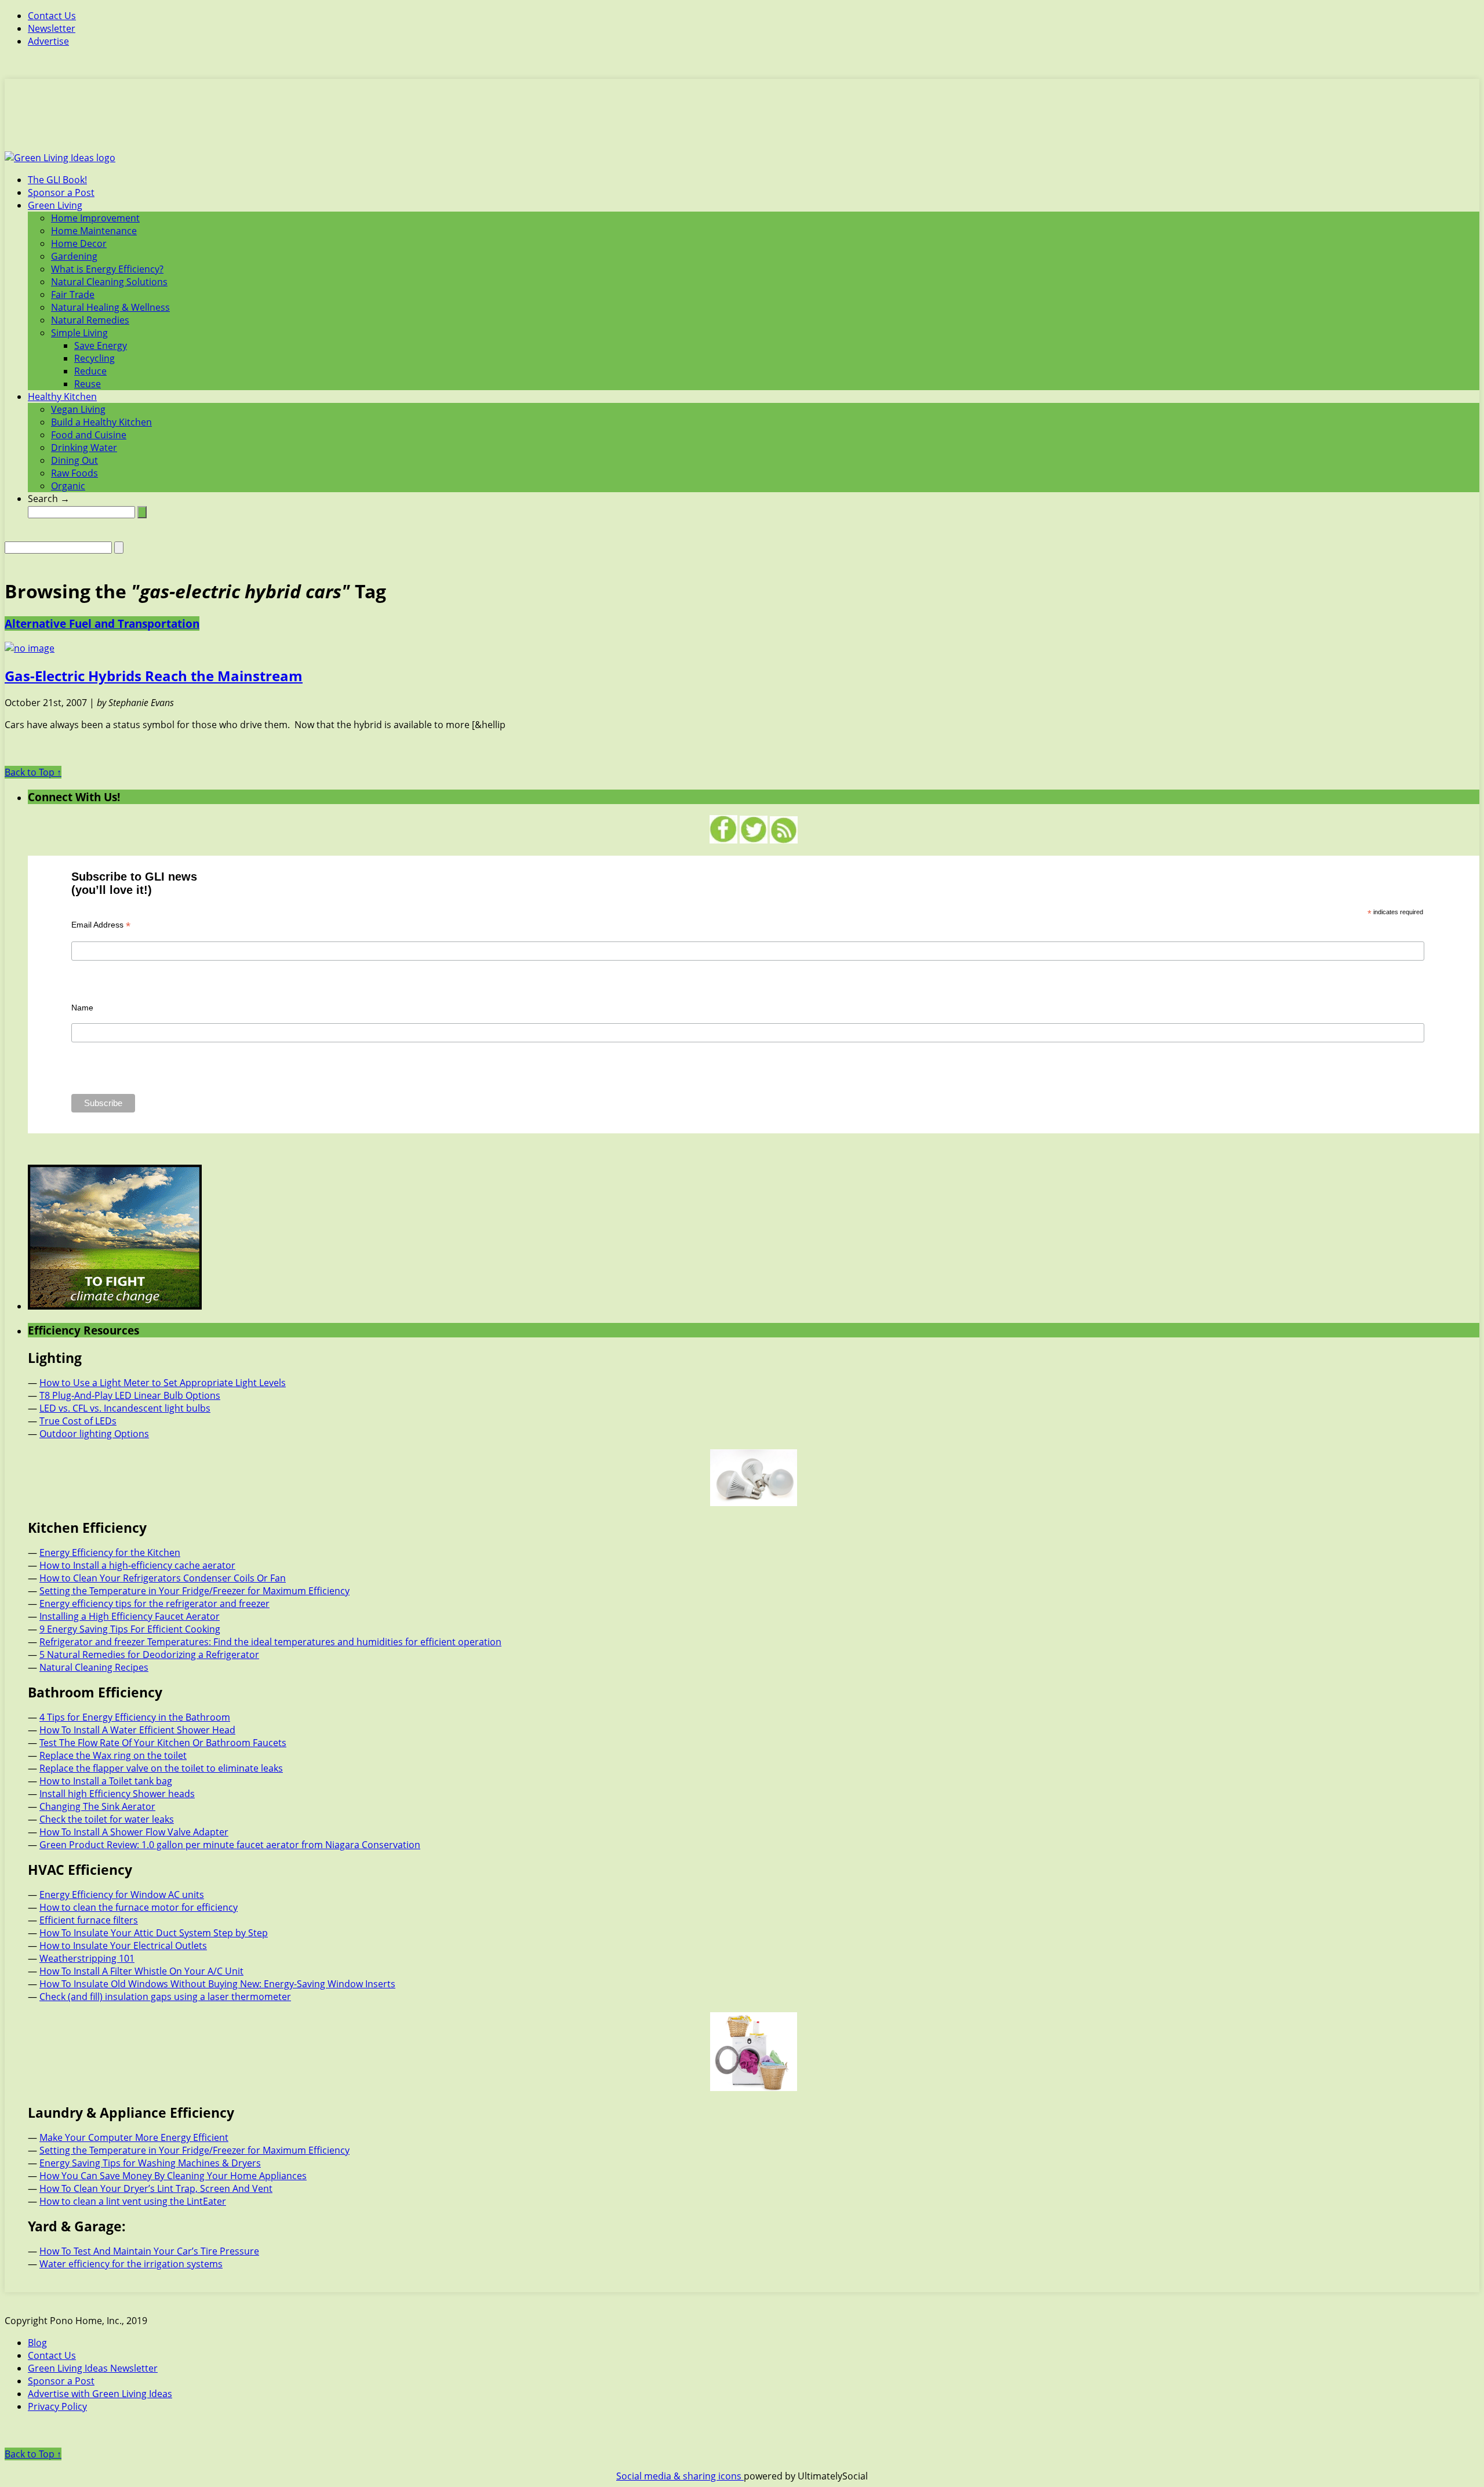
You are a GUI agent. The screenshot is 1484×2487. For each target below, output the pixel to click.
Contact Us (52, 16)
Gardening (74, 256)
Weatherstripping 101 (87, 1958)
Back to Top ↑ (33, 772)
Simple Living (79, 333)
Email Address (101, 925)
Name (82, 1008)
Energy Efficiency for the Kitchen (110, 1552)
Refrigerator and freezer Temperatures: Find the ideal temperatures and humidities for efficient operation (270, 1642)
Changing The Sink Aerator (97, 1806)
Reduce (90, 371)
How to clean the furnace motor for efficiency (139, 1907)
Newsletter (52, 28)
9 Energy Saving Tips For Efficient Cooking (130, 1629)
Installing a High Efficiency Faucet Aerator (130, 1616)
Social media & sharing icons (680, 2476)
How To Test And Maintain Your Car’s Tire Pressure (149, 2251)
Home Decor (79, 243)
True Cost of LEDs (78, 1421)
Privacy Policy (57, 2406)
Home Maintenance (94, 231)
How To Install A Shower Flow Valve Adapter (134, 1832)
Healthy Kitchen (62, 397)
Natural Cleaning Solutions (109, 282)
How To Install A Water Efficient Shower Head (137, 1730)
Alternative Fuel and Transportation (102, 623)
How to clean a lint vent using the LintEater (133, 2201)
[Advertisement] (742, 122)
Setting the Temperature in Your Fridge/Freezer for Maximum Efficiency (194, 1591)
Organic (68, 486)
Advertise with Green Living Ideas (100, 2394)
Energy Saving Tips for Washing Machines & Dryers (150, 2163)
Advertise (48, 41)
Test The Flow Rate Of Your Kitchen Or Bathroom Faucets (163, 1743)
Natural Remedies (90, 320)
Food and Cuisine (89, 435)
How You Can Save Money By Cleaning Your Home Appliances (173, 2176)
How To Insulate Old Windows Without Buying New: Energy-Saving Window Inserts (217, 1984)
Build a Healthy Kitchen (101, 422)
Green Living (55, 205)
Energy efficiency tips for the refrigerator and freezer (154, 1604)
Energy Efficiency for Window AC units (122, 1895)
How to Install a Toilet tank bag (106, 1781)
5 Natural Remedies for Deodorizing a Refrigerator (149, 1655)
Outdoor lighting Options (94, 1434)
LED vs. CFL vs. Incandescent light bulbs (125, 1408)
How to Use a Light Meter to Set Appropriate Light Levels (163, 1383)
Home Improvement (95, 218)
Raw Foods (74, 473)
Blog (37, 2343)
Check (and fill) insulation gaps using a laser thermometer (165, 1997)
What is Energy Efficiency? (107, 269)
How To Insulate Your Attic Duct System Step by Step (154, 1933)
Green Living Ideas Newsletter (93, 2368)
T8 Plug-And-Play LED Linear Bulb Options (130, 1395)
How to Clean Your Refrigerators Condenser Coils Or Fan (163, 1578)
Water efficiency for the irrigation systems (131, 2264)
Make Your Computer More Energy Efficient (134, 2137)
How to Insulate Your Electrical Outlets (123, 1946)
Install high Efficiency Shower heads (117, 1794)
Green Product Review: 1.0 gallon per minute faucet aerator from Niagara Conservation (230, 1845)
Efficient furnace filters (89, 1920)
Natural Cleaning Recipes (94, 1667)
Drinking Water (84, 448)
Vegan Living (78, 409)
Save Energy (101, 346)
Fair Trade (73, 294)
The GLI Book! (57, 180)
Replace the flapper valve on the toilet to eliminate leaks (161, 1768)
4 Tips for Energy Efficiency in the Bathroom (135, 1717)
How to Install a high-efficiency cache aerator (137, 1565)
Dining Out (74, 460)
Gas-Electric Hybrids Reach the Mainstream (154, 676)
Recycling (94, 358)
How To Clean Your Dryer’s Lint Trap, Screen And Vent (156, 2188)
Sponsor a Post (61, 192)
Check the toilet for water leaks (107, 1819)
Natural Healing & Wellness (110, 307)
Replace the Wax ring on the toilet (113, 1755)
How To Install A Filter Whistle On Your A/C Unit (141, 1971)
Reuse (88, 384)
